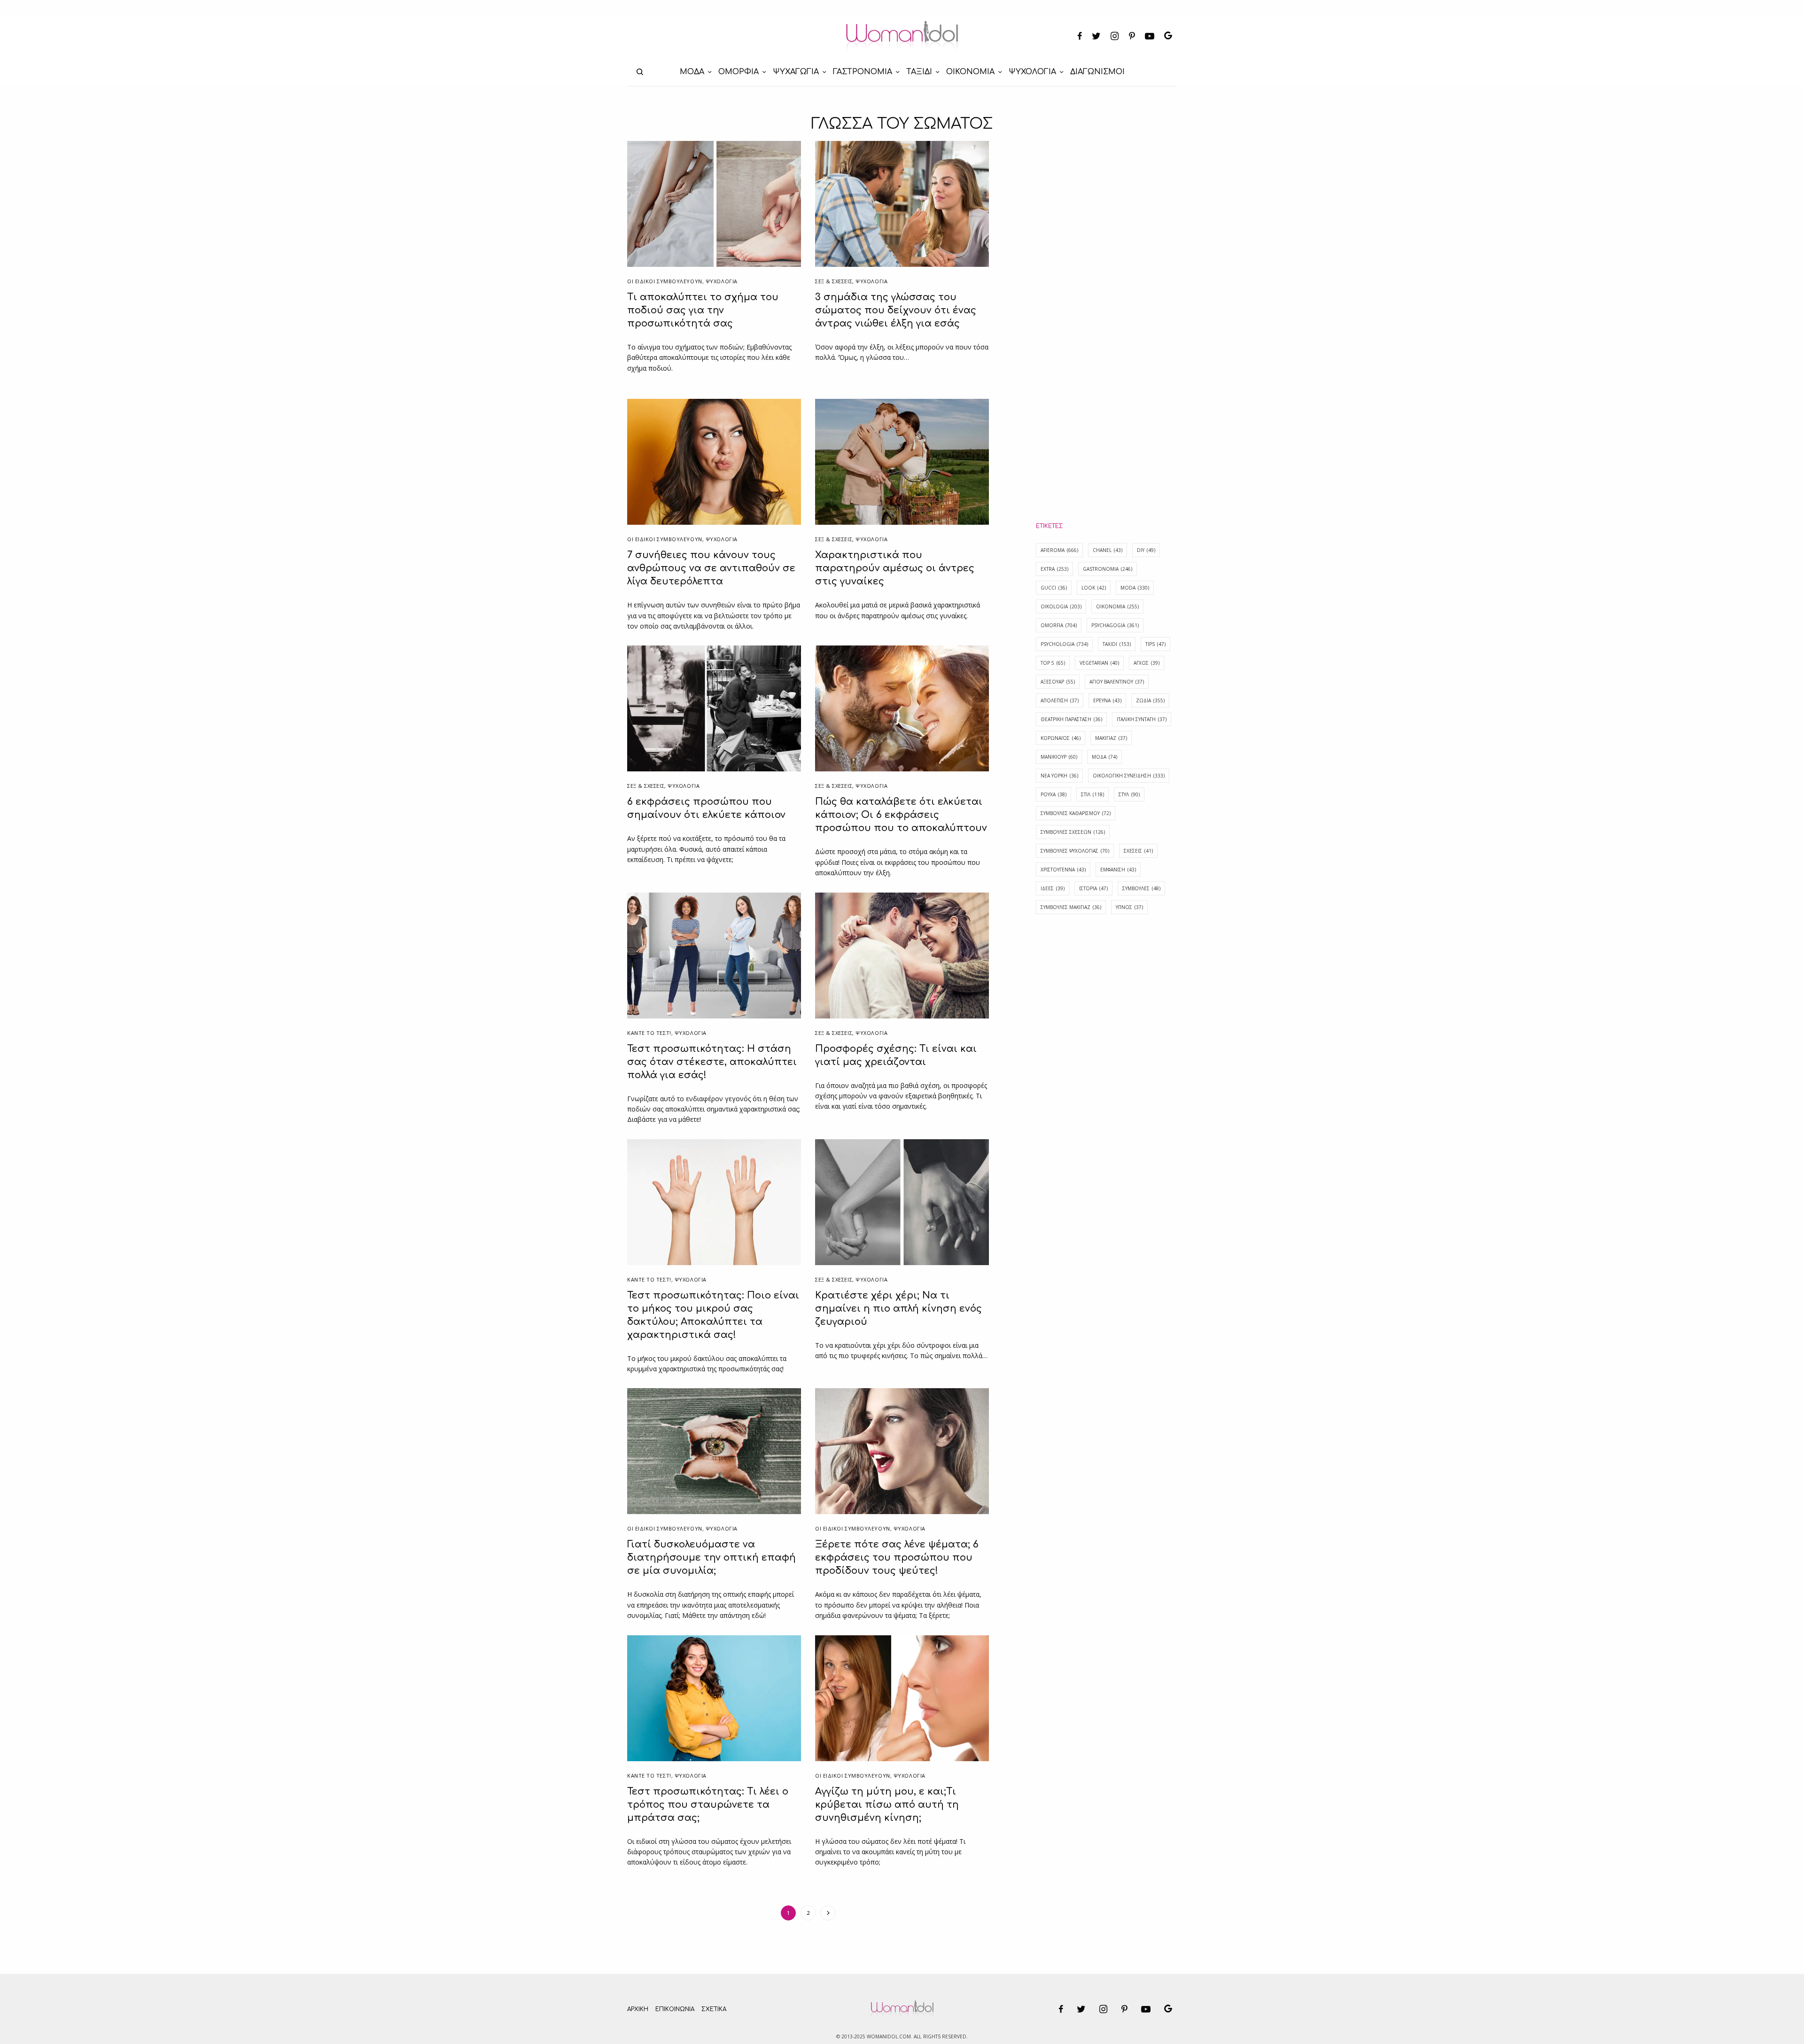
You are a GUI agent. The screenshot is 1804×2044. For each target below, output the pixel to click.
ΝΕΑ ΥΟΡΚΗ (1059, 776)
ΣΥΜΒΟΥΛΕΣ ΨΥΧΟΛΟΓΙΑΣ (1075, 851)
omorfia (1059, 625)
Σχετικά (714, 2009)
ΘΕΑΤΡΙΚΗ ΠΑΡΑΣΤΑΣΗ (1071, 719)
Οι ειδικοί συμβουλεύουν (665, 281)
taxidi (1117, 644)
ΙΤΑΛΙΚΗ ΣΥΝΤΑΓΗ (1142, 719)
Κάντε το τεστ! (649, 1033)
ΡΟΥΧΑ (1054, 794)
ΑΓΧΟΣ (1147, 663)
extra (1054, 569)
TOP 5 (1053, 663)
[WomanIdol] (902, 37)
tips (1155, 644)
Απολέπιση (1060, 700)
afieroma (1059, 550)
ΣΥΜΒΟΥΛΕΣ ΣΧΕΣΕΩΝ (1073, 832)
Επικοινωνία (675, 2009)
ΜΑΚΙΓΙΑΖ (1111, 738)
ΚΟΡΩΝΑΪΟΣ (1061, 738)
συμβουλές (1141, 888)
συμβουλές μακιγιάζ (1071, 907)
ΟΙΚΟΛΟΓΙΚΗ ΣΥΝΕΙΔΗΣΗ (1129, 776)
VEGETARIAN (1099, 663)
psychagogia (1115, 625)
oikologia (1061, 606)
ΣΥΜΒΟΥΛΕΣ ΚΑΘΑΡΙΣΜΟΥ (1076, 813)
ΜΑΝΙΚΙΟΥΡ (1059, 757)
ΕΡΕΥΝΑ (1107, 700)
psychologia (1064, 644)
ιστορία (1093, 888)
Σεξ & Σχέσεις (834, 281)
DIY (1146, 550)
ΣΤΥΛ (1129, 794)
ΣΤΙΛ (1093, 794)
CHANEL (1108, 550)
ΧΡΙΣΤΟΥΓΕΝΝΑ (1063, 870)
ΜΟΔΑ (1104, 757)
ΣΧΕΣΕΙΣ (1138, 851)
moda (1135, 588)
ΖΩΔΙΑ (1150, 700)
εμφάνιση (1118, 870)
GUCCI (1054, 588)
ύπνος (1129, 907)
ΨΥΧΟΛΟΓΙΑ (722, 281)
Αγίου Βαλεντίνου (1117, 682)
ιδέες (1053, 888)
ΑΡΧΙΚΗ (638, 2009)
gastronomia (1108, 569)
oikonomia (1117, 606)
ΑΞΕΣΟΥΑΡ (1058, 682)
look (1094, 588)
